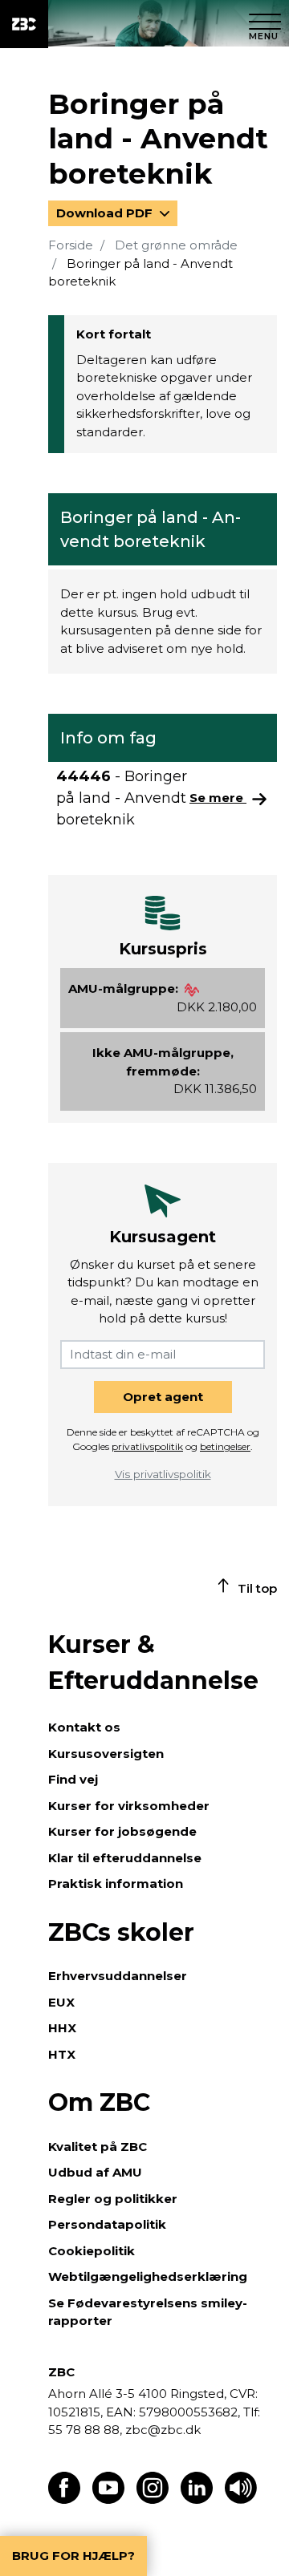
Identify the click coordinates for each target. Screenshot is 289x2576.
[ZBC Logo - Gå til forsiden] (24, 24)
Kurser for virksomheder (129, 1806)
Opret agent (163, 1397)
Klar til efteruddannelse (125, 1858)
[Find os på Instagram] (153, 2499)
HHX (62, 2028)
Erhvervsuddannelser (118, 1976)
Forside (71, 245)
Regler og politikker (113, 2199)
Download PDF (106, 213)
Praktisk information (116, 1883)
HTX (62, 2054)
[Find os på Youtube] (108, 2499)
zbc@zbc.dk (163, 2430)
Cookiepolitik (92, 2251)
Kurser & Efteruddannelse (153, 1663)
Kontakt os (84, 1727)
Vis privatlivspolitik (163, 1474)
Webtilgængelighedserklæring (148, 2276)
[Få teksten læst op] (241, 2499)
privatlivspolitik (147, 1446)
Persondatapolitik (107, 2224)
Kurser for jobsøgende (122, 1831)
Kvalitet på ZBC (98, 2147)
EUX (61, 2002)
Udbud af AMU (95, 2172)
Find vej (73, 1779)
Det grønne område (176, 245)
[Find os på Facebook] (64, 2499)
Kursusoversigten (106, 1754)
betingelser (225, 1446)
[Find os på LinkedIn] (197, 2499)
